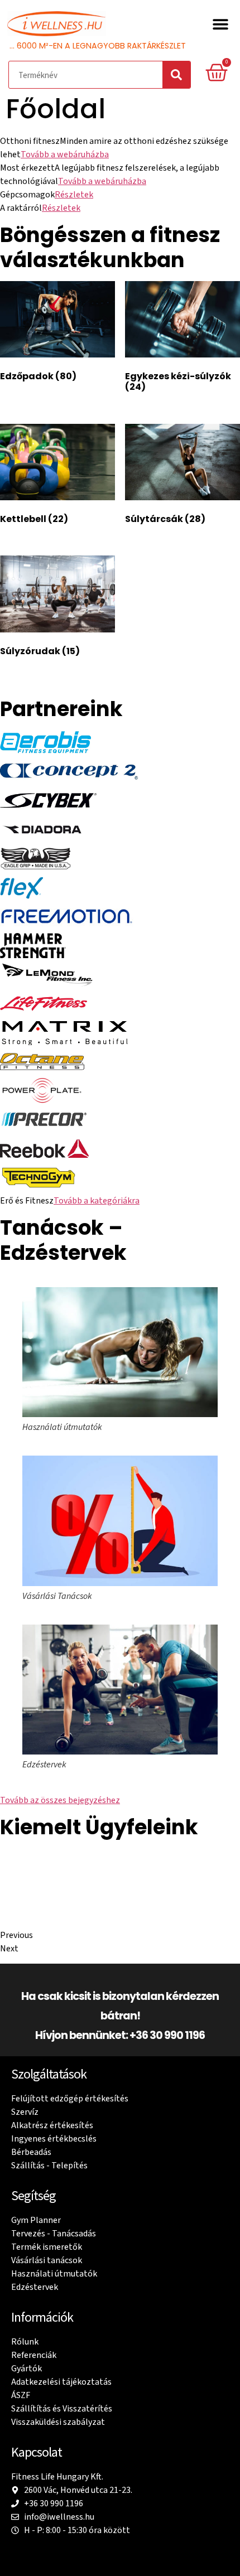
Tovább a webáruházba (65, 154)
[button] (220, 24)
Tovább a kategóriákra (97, 1201)
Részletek (74, 195)
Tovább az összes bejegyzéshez (60, 1800)
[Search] (176, 75)
